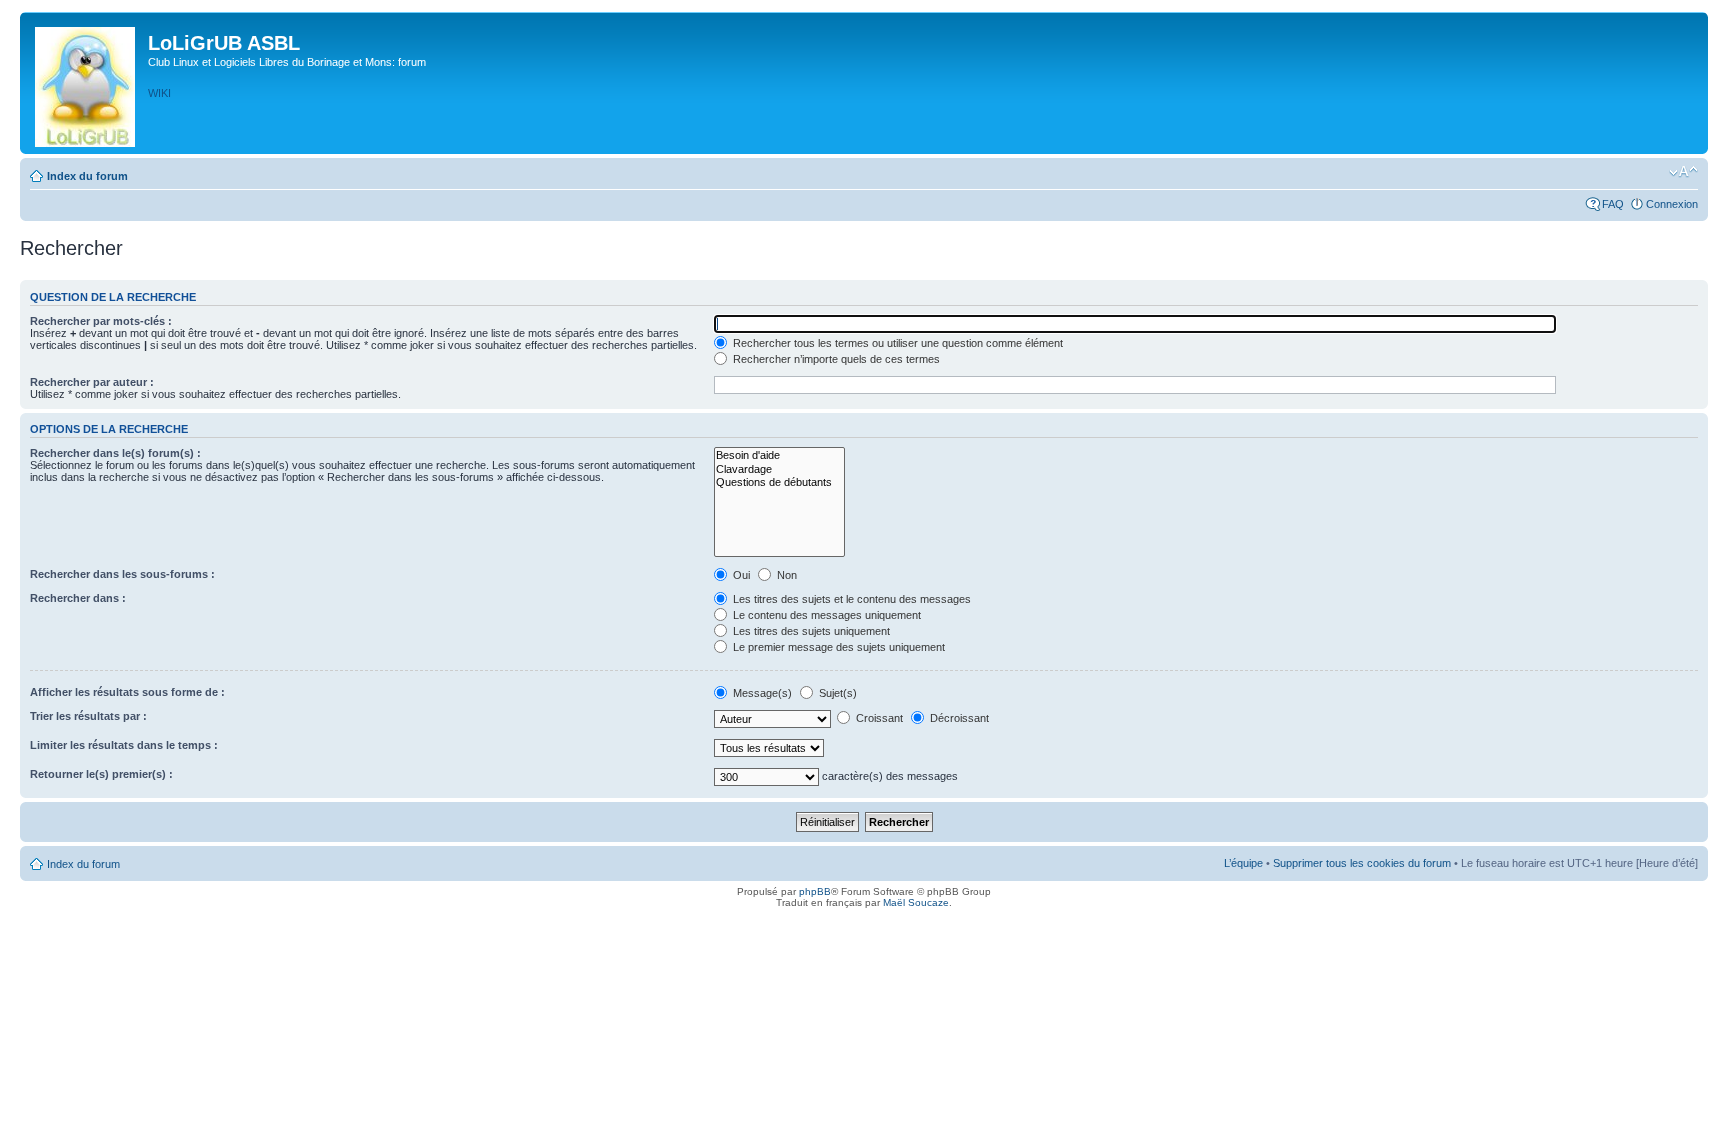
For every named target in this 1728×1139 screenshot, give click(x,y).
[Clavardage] (779, 469)
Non (785, 575)
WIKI (159, 93)
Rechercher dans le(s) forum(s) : (115, 453)
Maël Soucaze (916, 902)
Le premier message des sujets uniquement (837, 647)
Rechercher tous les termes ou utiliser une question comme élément (896, 343)
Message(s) (762, 693)
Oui (740, 575)
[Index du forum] (86, 83)
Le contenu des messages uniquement (825, 615)
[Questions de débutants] (779, 482)
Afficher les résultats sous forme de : (127, 692)
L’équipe (1243, 863)
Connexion (1672, 204)
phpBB (815, 891)
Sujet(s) (836, 693)
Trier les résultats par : (88, 716)
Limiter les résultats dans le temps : (124, 745)
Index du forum (87, 176)
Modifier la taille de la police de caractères (1683, 172)
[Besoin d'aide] (779, 455)
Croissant (878, 718)
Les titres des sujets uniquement (810, 631)
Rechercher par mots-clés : (101, 321)
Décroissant (958, 718)
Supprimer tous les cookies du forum (1362, 863)
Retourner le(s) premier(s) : (101, 774)
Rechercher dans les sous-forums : (122, 574)
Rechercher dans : (78, 598)
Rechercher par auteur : (92, 382)
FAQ (1613, 204)
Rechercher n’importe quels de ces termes (835, 359)
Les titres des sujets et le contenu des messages (850, 599)
